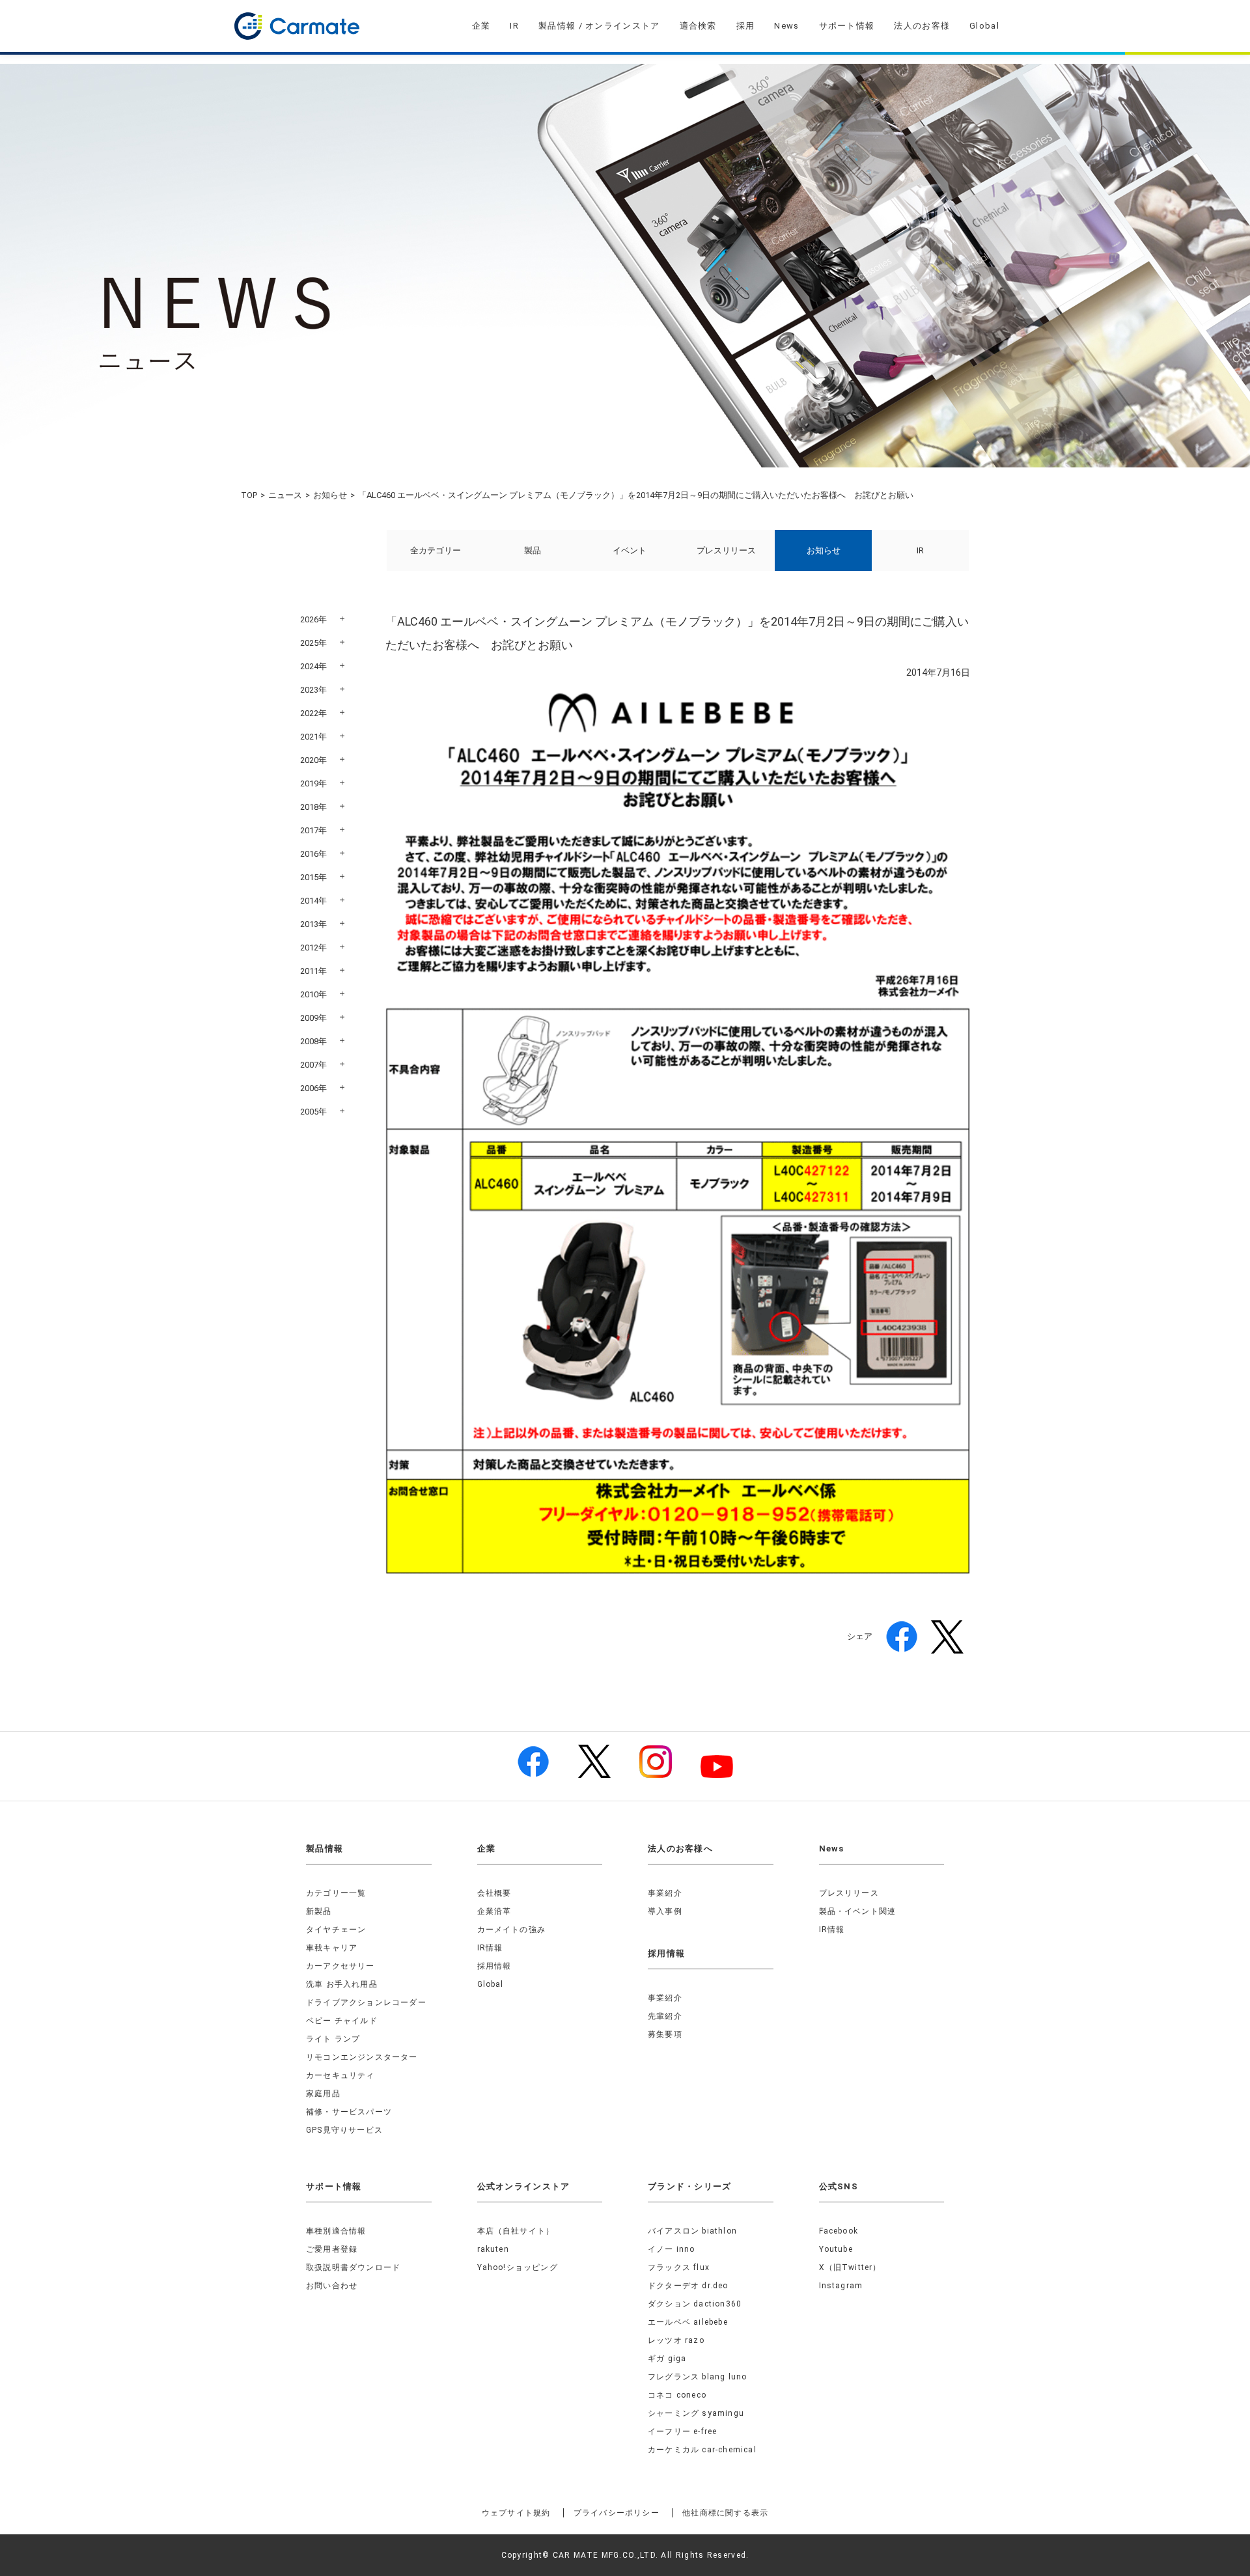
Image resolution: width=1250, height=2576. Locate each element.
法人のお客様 (922, 26)
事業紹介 (665, 1893)
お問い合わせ (332, 2286)
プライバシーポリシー (617, 2513)
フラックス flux (679, 2267)
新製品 (319, 1911)
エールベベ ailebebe (688, 2322)
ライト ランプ (333, 2039)
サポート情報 (847, 26)
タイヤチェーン (336, 1930)
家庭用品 (323, 2094)
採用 (746, 26)
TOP (249, 495)
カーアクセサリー (340, 1966)
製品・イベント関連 (858, 1911)
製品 (533, 550)
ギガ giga (667, 2359)
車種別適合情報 (336, 2231)
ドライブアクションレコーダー (366, 2002)
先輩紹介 (665, 2016)
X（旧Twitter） (850, 2267)
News (786, 26)
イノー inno (672, 2249)
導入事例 (665, 1911)
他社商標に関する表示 (725, 2513)
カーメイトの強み (512, 1930)
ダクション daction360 (695, 2304)
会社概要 (494, 1893)
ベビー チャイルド (342, 2021)
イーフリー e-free (682, 2431)
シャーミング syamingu (696, 2413)
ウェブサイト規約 (516, 2513)
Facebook (839, 2231)
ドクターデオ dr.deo (688, 2286)
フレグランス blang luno (697, 2377)
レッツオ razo (676, 2340)
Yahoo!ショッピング (518, 2267)
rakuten (493, 2249)
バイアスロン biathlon (692, 2231)
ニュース (285, 495)
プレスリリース (726, 550)
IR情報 (490, 1948)
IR (514, 26)
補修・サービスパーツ (349, 2112)
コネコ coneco (677, 2395)
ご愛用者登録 (332, 2249)
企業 (481, 26)
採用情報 (494, 1966)
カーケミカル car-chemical (702, 2450)
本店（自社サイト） (516, 2231)
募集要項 (665, 2034)
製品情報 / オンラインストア (599, 26)
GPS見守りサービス (344, 2130)
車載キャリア (332, 1948)
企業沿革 (494, 1911)
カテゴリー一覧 (336, 1893)
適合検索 (698, 26)
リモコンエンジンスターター (362, 2057)
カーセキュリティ (340, 2075)
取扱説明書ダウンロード (353, 2267)
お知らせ (330, 495)
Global (984, 26)
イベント (630, 550)
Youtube (836, 2249)
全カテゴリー (436, 550)
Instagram (841, 2286)
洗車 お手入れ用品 (342, 1984)
